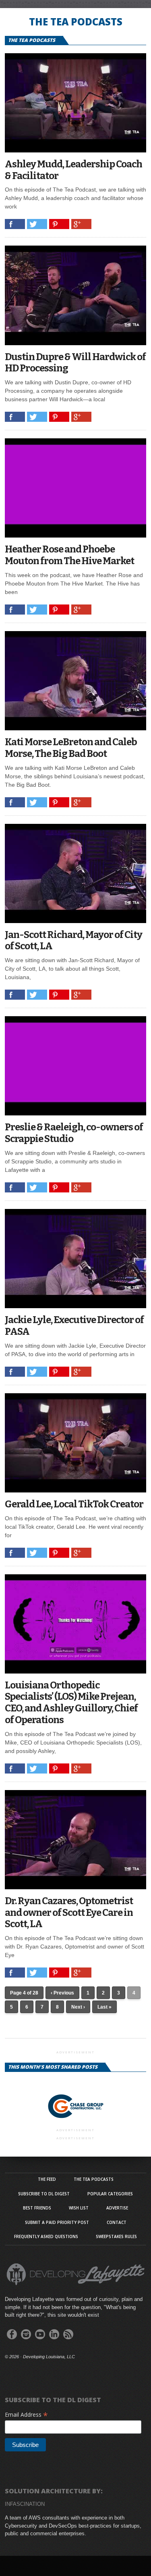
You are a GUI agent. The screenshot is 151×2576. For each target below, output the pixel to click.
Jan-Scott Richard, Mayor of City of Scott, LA (73, 941)
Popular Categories (110, 2194)
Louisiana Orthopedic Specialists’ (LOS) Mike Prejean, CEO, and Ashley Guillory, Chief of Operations (71, 1703)
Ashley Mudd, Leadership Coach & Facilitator (73, 170)
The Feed (47, 2179)
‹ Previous (62, 1993)
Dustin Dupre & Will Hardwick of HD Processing (75, 363)
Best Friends (37, 2208)
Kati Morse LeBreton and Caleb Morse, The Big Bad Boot (71, 748)
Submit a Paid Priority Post (57, 2222)
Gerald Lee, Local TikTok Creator (74, 1504)
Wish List (79, 2208)
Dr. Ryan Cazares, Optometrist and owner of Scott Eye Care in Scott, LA (69, 1913)
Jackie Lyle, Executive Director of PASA (74, 1326)
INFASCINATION (25, 2504)
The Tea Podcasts (94, 2179)
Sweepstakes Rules (116, 2236)
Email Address (26, 2414)
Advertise (117, 2208)
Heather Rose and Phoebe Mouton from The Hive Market (69, 555)
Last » (104, 2007)
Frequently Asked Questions (46, 2236)
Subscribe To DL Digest (44, 2194)
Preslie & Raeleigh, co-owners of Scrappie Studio (74, 1133)
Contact (117, 2222)
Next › (78, 2007)
